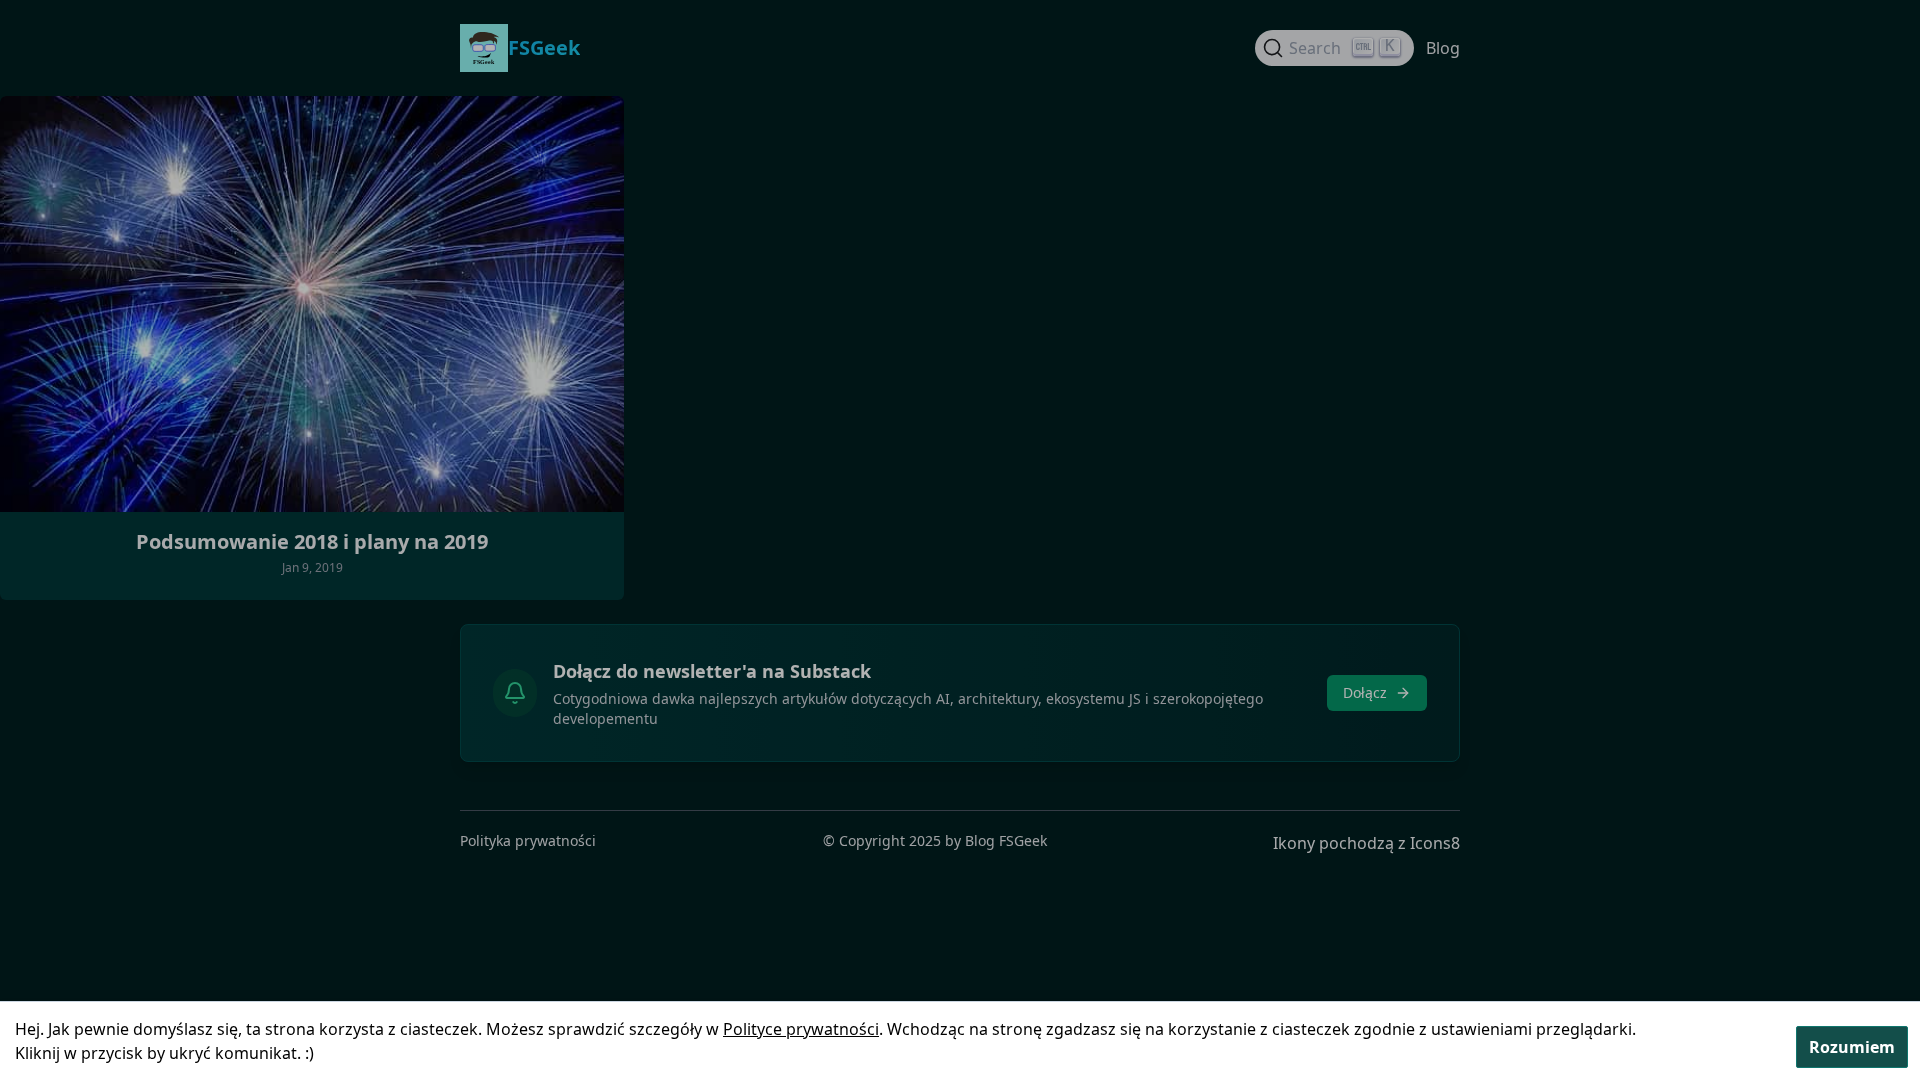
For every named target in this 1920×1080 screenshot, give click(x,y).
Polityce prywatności (801, 1029)
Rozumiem (1852, 1047)
